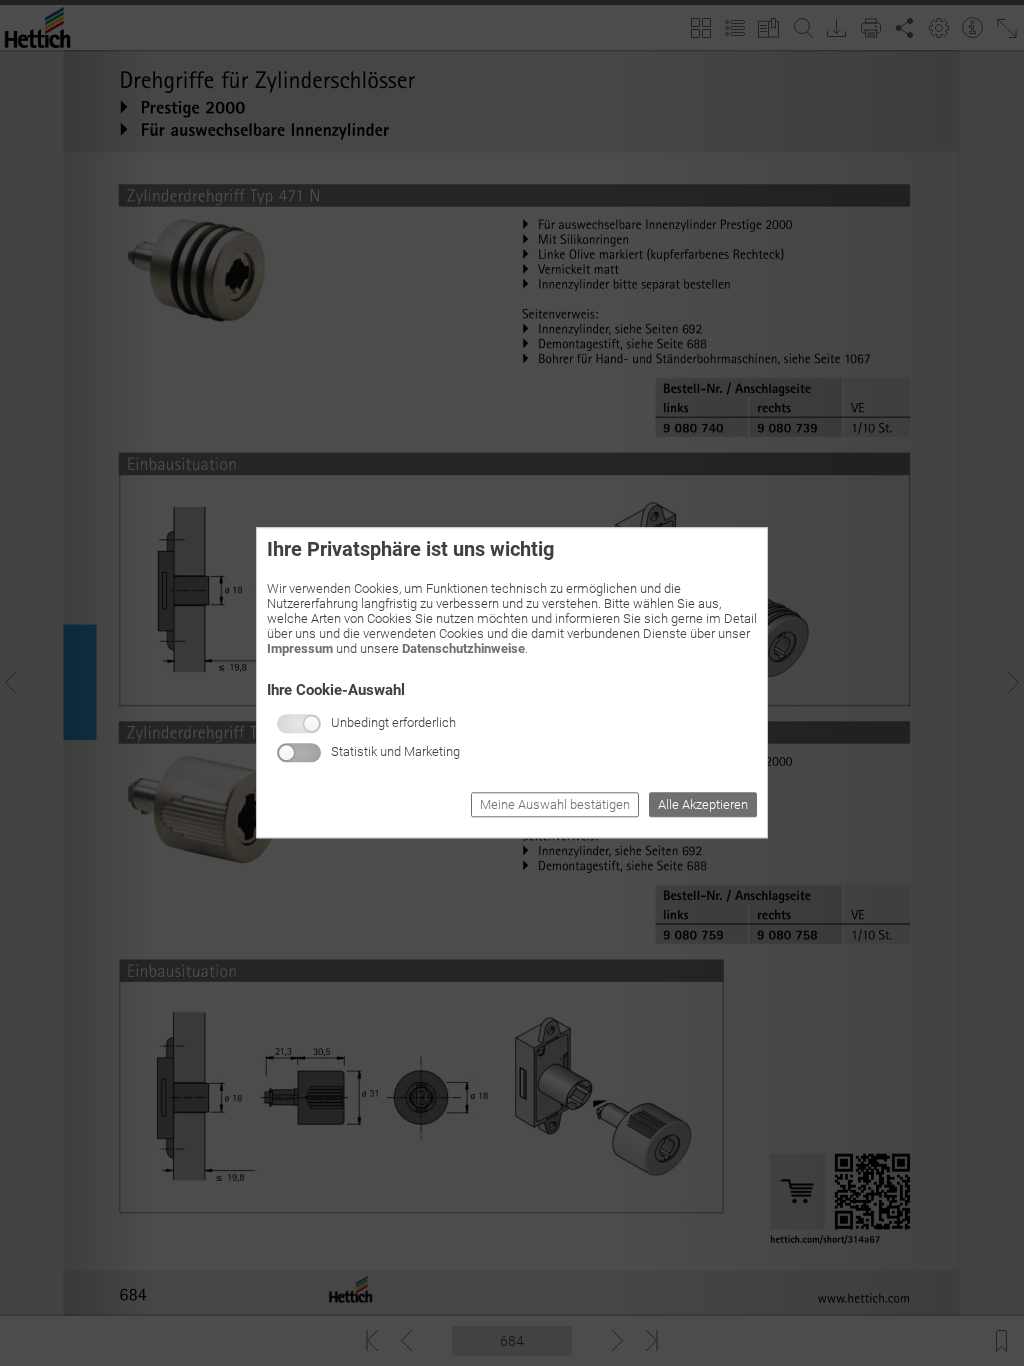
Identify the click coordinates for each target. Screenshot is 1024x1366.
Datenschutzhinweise (463, 648)
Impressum (300, 648)
